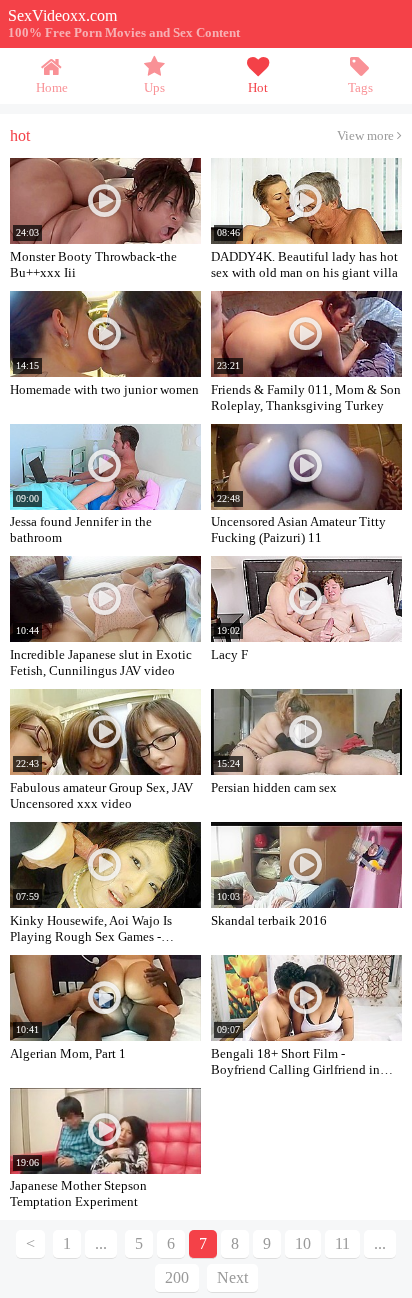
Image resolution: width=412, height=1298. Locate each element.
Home (52, 88)
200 (177, 1277)
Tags (360, 88)
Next (232, 1277)
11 (342, 1243)
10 (303, 1243)
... (380, 1243)
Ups (154, 88)
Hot (258, 88)
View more (367, 136)
